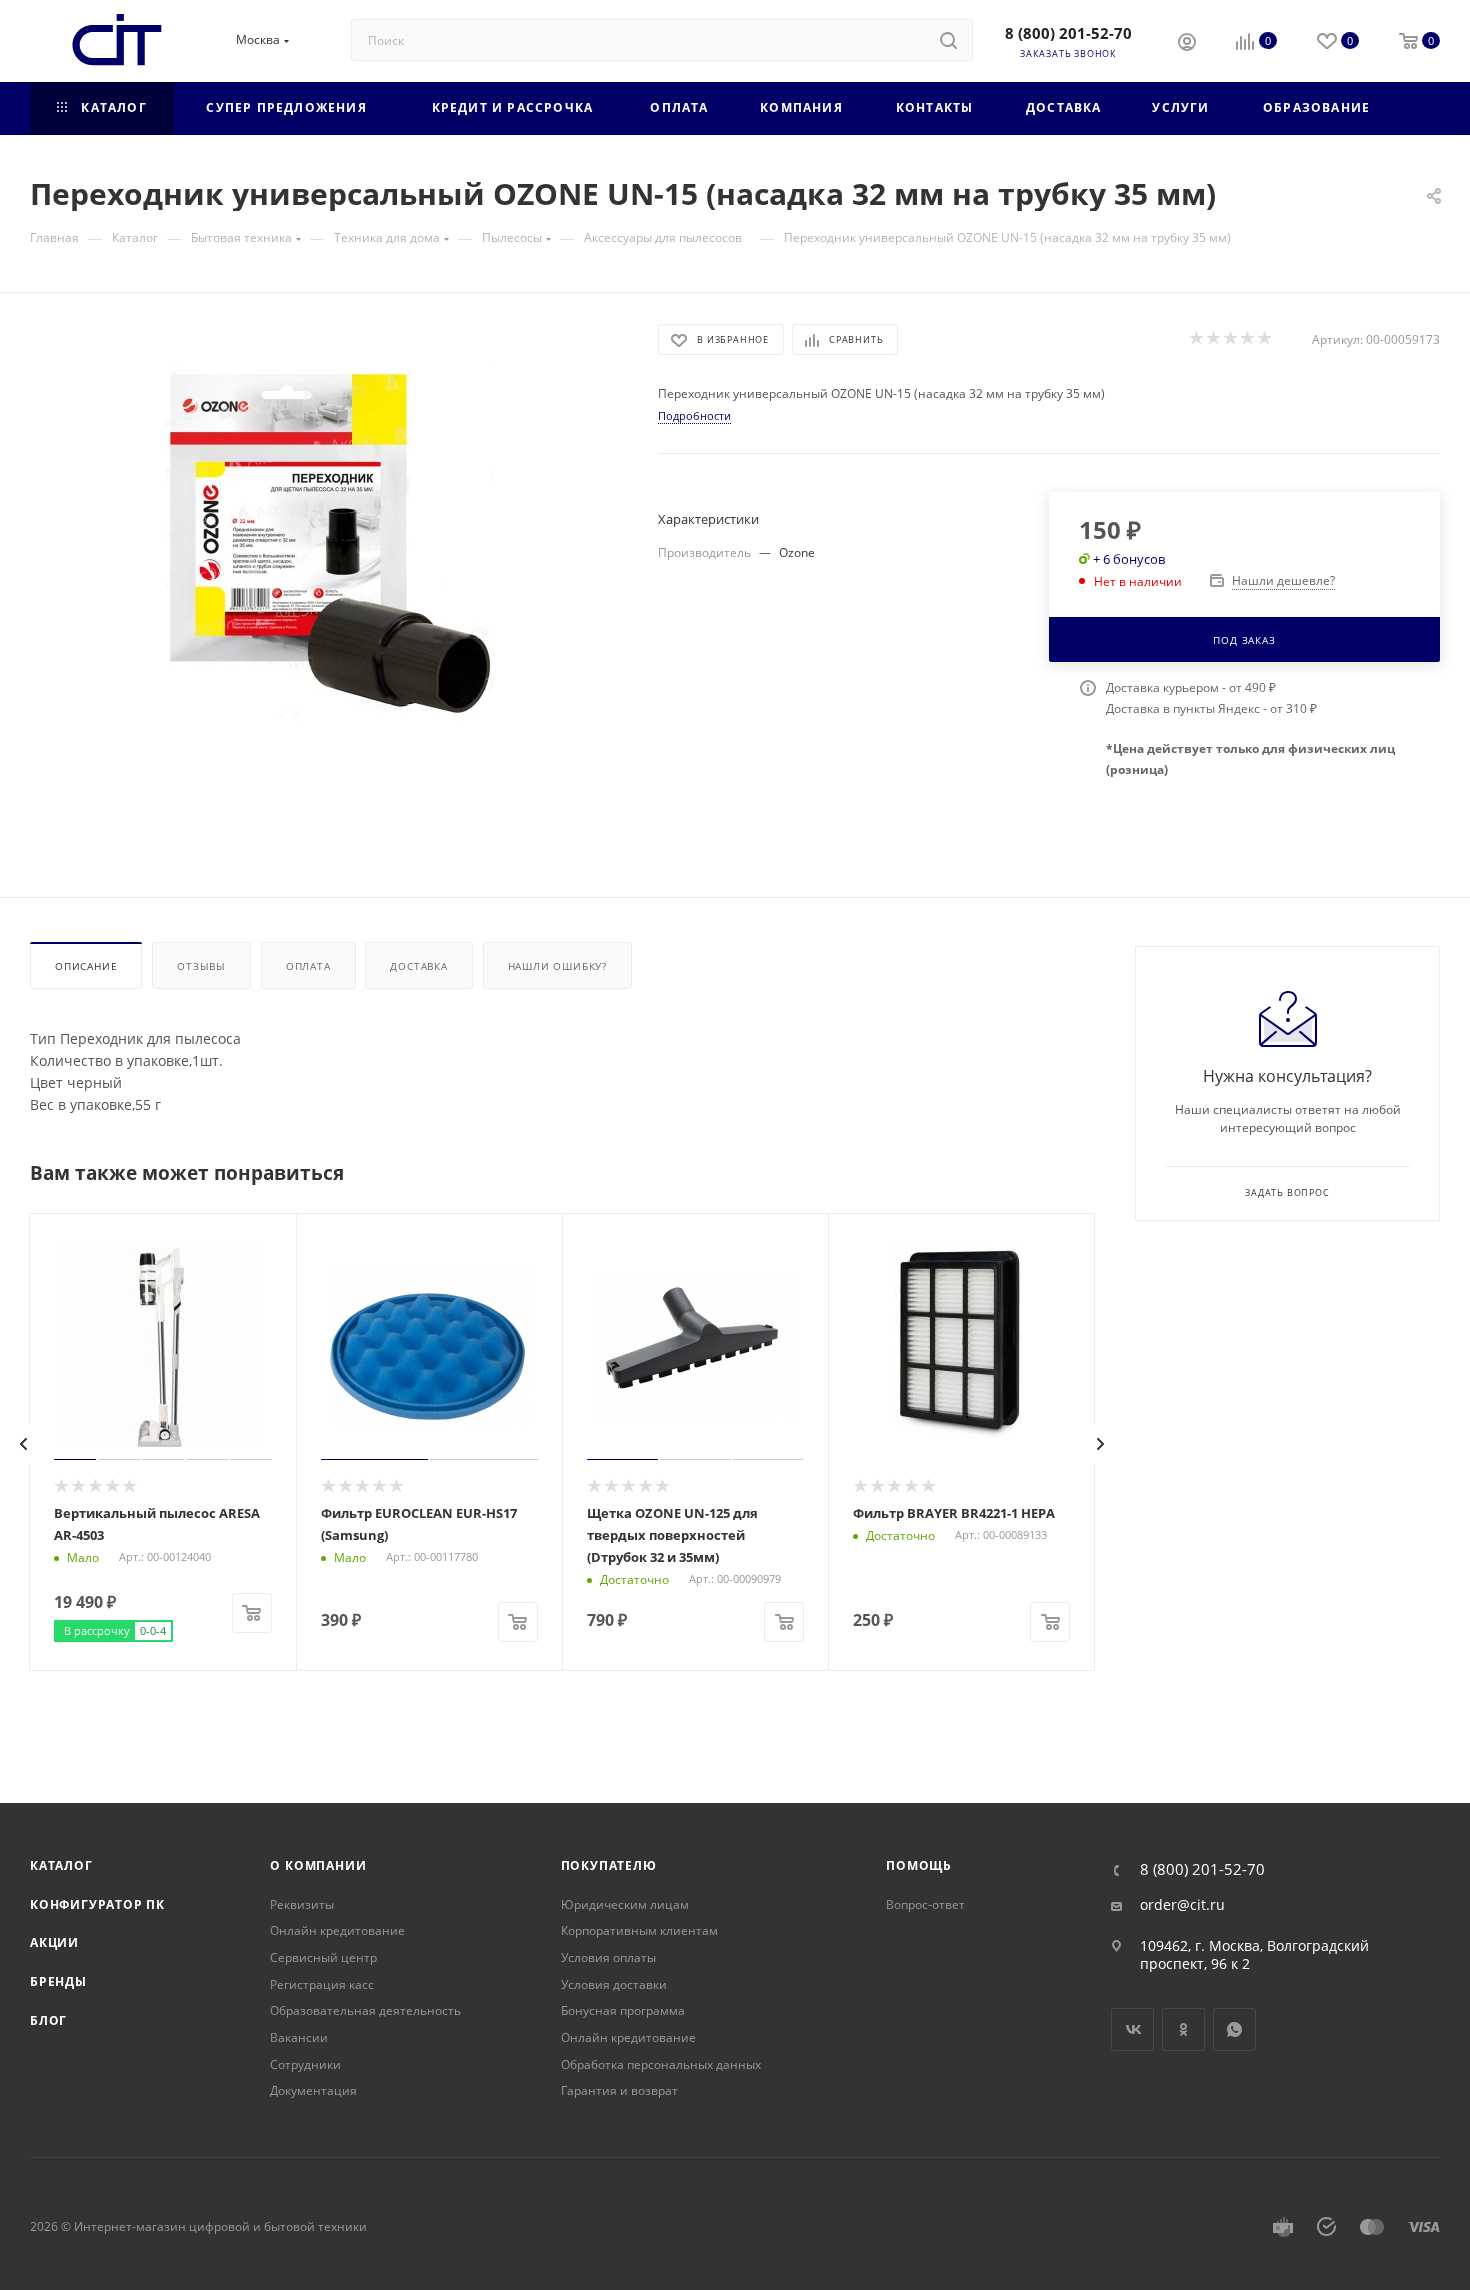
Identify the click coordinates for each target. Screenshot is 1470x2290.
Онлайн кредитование (337, 1930)
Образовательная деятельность (365, 2010)
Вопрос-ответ (925, 1904)
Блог (48, 2020)
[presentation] (24, 1444)
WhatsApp (1234, 2029)
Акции (54, 1942)
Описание (86, 966)
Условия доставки (614, 1984)
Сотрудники (305, 2064)
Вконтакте (1132, 2029)
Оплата (308, 966)
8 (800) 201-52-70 (1068, 33)
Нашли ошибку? (557, 966)
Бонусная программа (623, 2010)
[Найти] (948, 40)
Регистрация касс (322, 1984)
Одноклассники (1183, 2029)
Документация (313, 2090)
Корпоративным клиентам (639, 1930)
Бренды (58, 1981)
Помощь (919, 1865)
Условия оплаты (608, 1957)
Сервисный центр (323, 1957)
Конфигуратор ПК (97, 1904)
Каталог (61, 1865)
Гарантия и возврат (619, 2090)
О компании (318, 1865)
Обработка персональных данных (661, 2064)
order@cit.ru (1182, 1905)
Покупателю (609, 1865)
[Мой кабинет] (1187, 44)
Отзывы (201, 966)
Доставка (418, 966)
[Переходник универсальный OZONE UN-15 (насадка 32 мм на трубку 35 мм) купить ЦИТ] (326, 549)
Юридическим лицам (625, 1904)
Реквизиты (302, 1904)
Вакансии (299, 2037)
